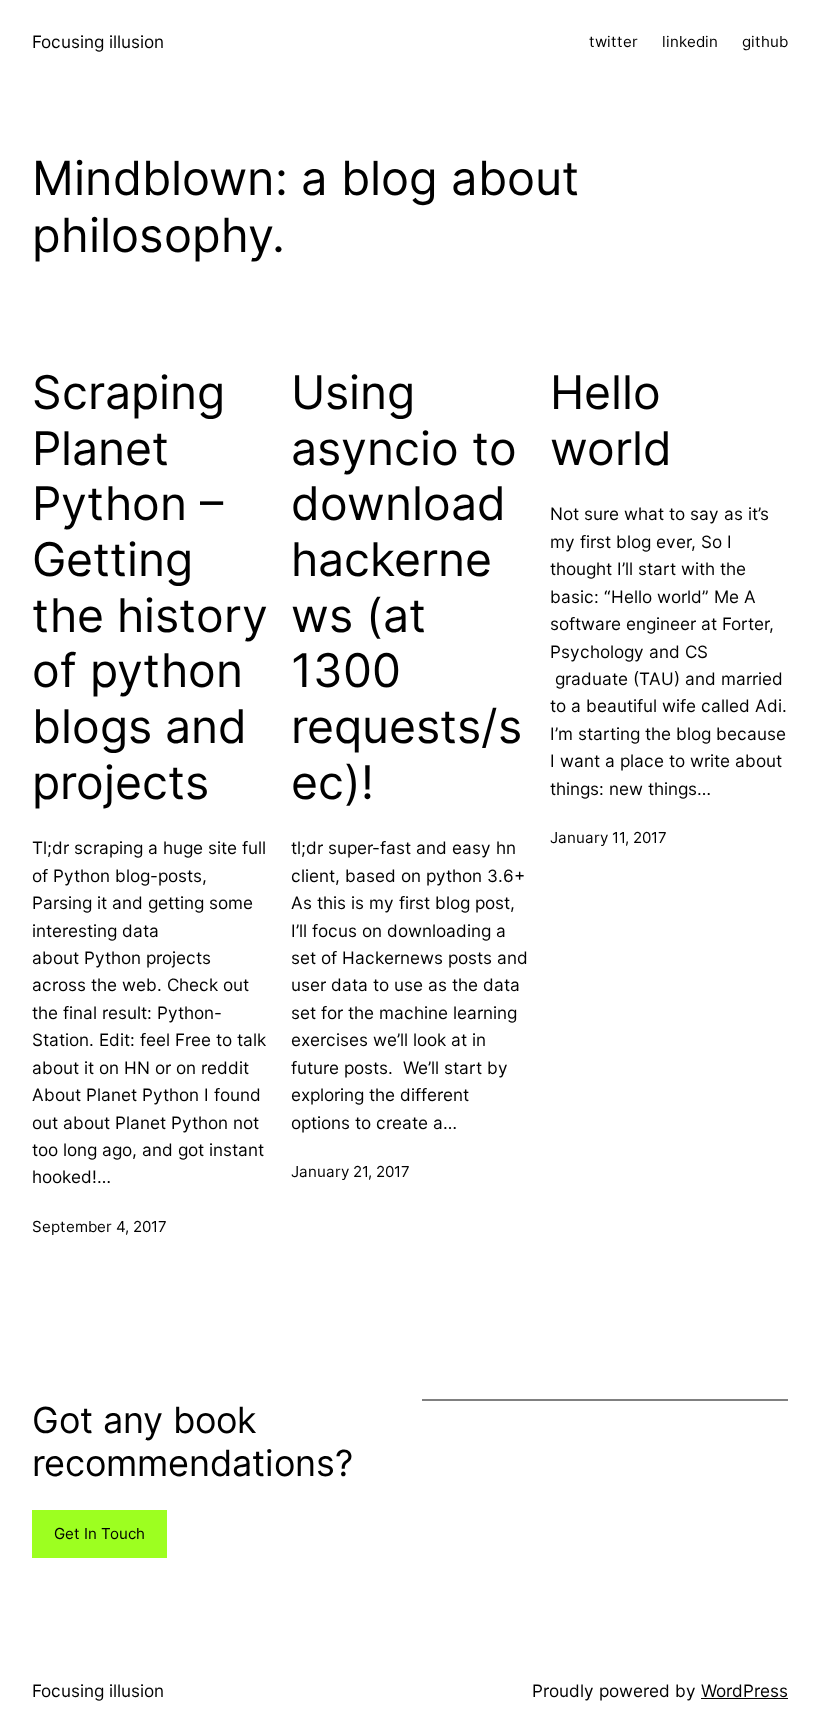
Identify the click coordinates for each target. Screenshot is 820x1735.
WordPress (744, 1690)
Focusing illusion (98, 41)
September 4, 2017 (99, 1226)
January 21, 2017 (350, 1171)
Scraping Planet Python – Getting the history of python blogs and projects (150, 587)
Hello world (611, 420)
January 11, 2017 (608, 837)
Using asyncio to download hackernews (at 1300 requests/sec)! (406, 587)
